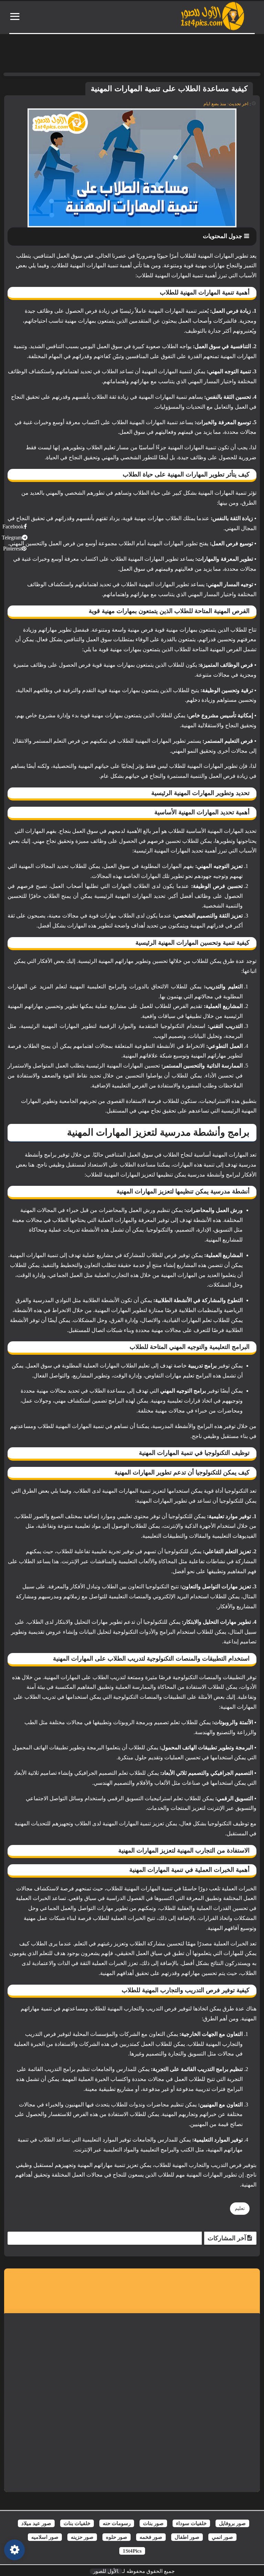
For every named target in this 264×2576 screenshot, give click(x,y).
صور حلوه (117, 2537)
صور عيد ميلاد (36, 2523)
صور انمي (222, 2537)
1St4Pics (132, 2551)
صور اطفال (187, 2537)
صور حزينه (82, 2537)
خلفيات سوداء (191, 2523)
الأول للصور (106, 2571)
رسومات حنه (117, 2523)
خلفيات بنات (77, 2523)
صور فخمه (151, 2537)
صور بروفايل (232, 2523)
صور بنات (153, 2523)
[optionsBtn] (14, 2550)
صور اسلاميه (45, 2537)
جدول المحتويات (223, 236)
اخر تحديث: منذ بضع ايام (226, 104)
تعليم (240, 2208)
